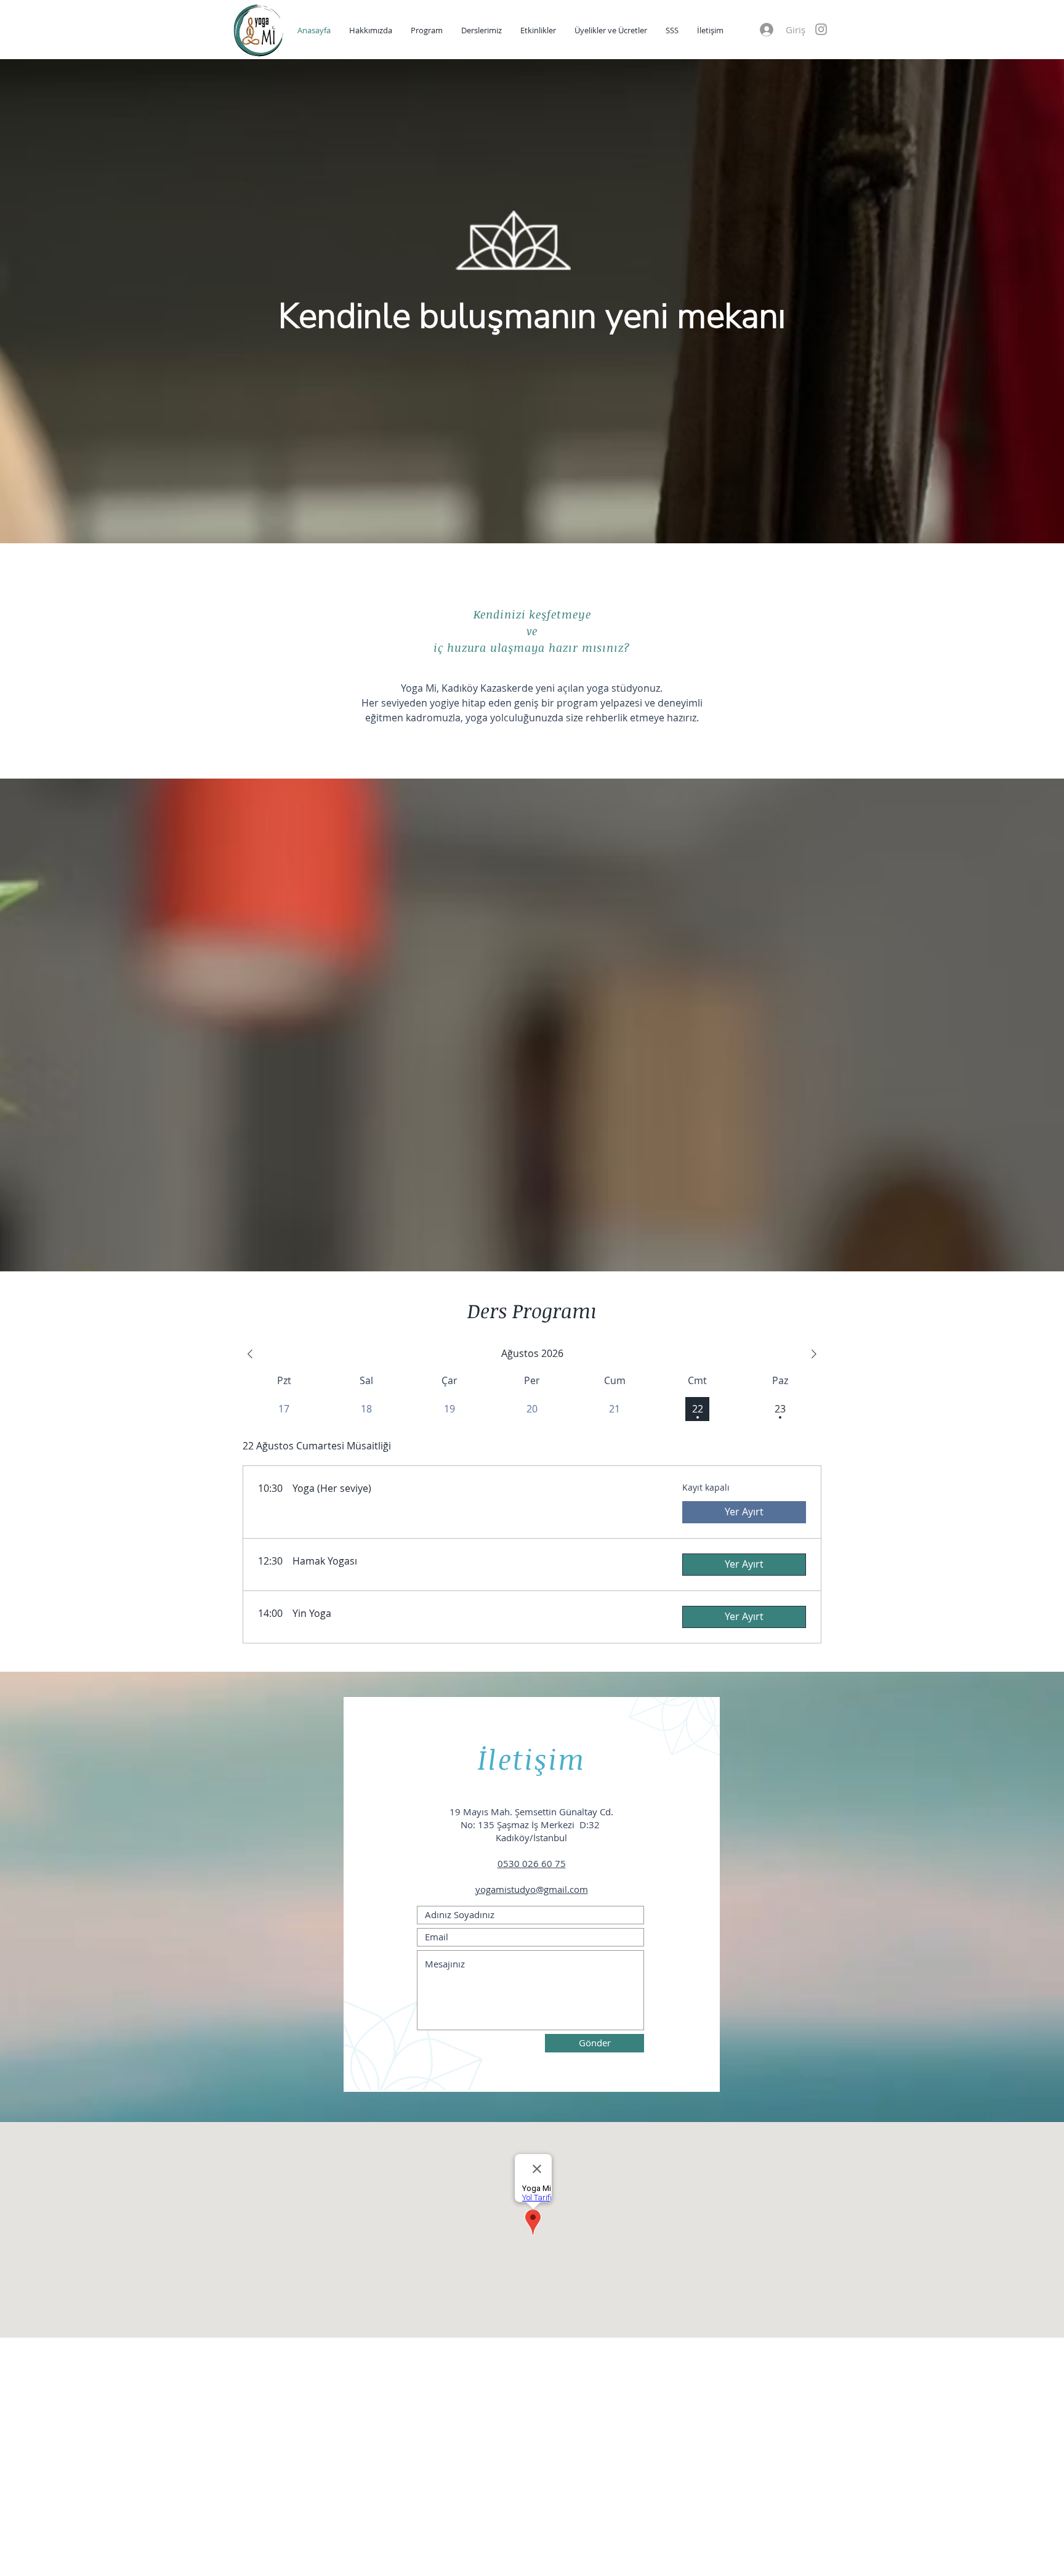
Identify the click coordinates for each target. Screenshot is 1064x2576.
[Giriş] (766, 30)
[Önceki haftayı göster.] (250, 1354)
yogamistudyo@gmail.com (532, 1889)
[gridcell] (697, 1409)
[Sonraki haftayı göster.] (814, 1354)
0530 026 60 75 (532, 1863)
